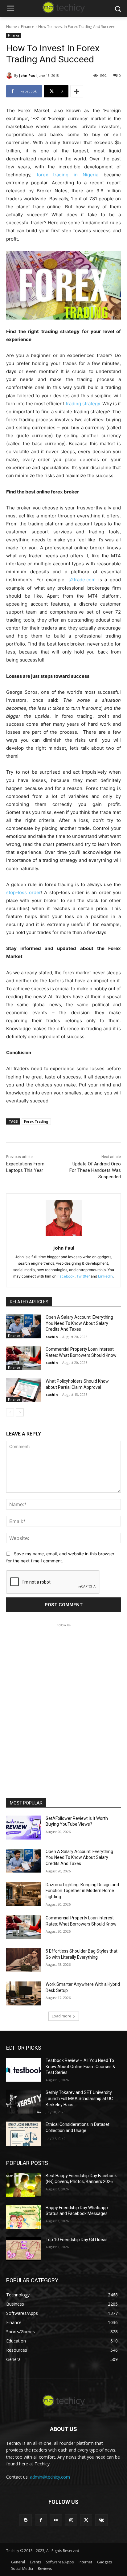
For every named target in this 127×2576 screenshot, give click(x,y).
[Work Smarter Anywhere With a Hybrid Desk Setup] (23, 1993)
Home (12, 27)
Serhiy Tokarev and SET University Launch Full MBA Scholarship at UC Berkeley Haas (79, 2098)
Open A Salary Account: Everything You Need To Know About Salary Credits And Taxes (79, 1323)
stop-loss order (24, 892)
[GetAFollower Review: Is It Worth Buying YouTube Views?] (23, 1828)
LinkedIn (105, 1276)
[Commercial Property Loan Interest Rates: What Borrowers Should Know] (23, 1358)
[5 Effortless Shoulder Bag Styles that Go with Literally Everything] (23, 1960)
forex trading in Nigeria (68, 175)
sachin (52, 1337)
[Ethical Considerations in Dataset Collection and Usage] (23, 2134)
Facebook (66, 1276)
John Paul (28, 75)
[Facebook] (41, 2520)
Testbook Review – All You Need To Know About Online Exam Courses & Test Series (80, 2066)
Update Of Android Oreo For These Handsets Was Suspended (95, 1170)
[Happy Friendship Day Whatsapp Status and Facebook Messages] (23, 2217)
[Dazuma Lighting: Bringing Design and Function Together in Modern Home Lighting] (23, 1894)
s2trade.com (82, 580)
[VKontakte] (101, 2520)
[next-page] (20, 1412)
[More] (77, 91)
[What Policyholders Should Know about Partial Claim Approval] (23, 1390)
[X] (86, 2520)
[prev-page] (10, 1412)
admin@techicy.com (50, 2477)
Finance (28, 27)
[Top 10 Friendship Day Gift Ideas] (23, 2249)
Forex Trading (36, 1121)
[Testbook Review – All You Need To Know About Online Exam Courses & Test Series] (23, 2070)
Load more (61, 2016)
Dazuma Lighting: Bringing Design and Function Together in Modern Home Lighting (82, 1891)
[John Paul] (10, 76)
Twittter (83, 1276)
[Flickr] (56, 2520)
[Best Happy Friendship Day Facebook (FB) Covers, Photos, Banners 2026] (23, 2185)
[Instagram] (71, 2520)
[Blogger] (25, 2520)
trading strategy (83, 404)
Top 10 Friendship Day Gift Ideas (77, 2240)
